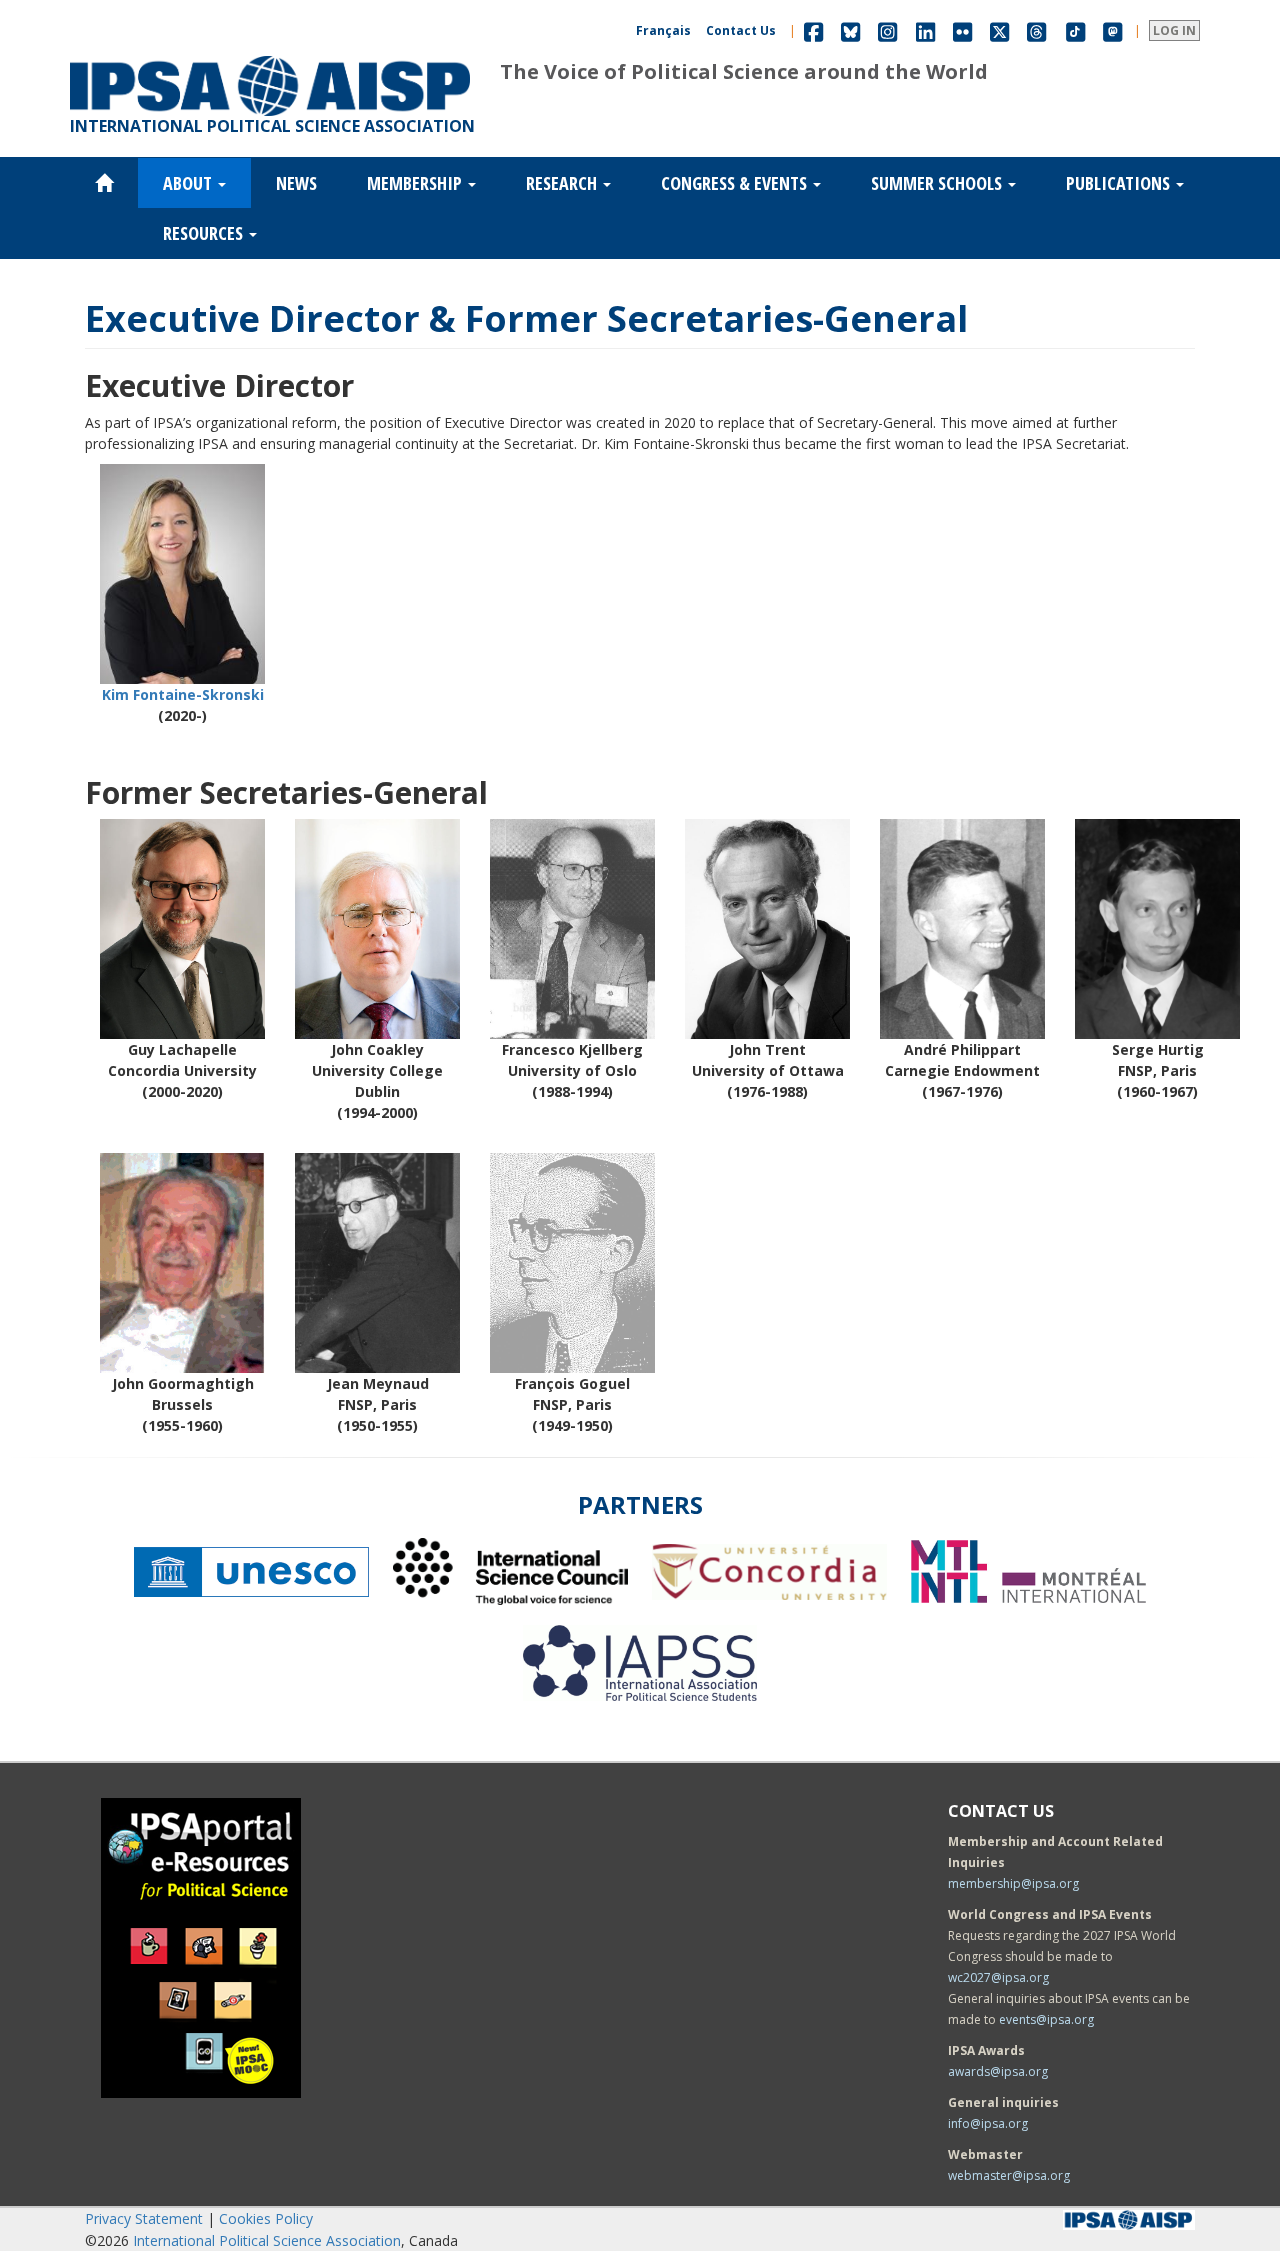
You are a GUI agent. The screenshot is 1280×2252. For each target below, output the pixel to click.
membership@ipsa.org (1013, 1883)
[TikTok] (1076, 30)
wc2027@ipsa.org (998, 1977)
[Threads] (1036, 30)
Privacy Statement (144, 2218)
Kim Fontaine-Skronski (183, 694)
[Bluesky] (850, 30)
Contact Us (741, 30)
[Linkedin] (925, 30)
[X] (999, 30)
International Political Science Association (267, 2240)
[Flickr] (962, 30)
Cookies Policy (266, 2218)
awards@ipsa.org (998, 2071)
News (296, 183)
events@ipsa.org (1046, 2019)
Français (663, 30)
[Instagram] (887, 30)
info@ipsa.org (988, 2123)
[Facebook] (813, 30)
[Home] (270, 56)
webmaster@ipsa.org (1009, 2175)
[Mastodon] (1113, 30)
